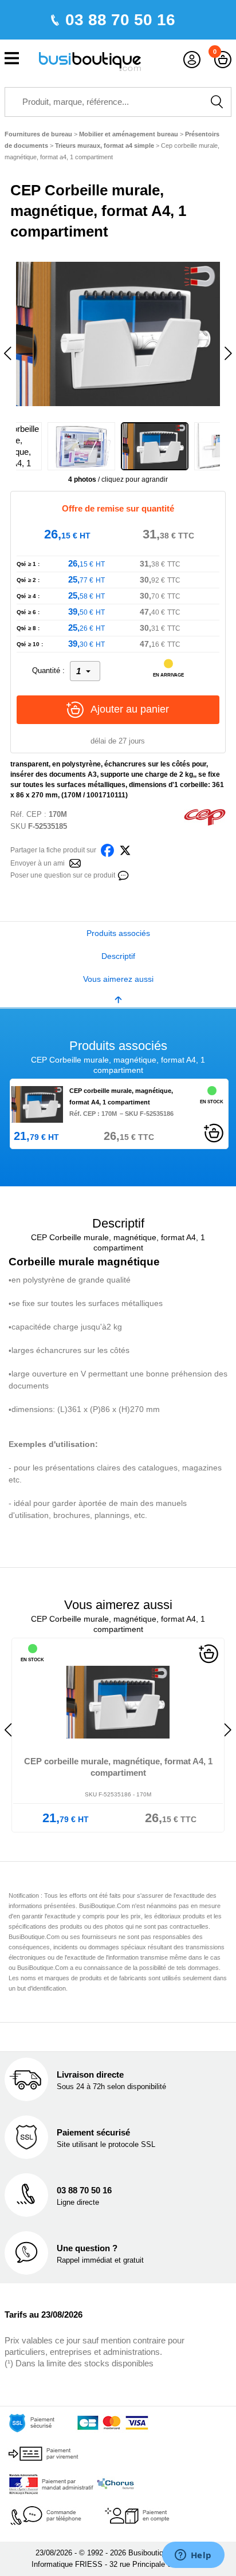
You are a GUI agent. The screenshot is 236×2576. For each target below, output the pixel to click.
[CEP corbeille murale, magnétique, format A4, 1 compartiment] (37, 1104)
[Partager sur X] (125, 849)
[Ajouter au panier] (214, 1132)
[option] (118, 333)
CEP (34, 814)
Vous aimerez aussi (118, 979)
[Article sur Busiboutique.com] (75, 862)
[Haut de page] (118, 999)
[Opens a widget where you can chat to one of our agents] (193, 2556)
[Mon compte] (192, 60)
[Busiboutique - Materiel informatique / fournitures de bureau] (90, 60)
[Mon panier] (223, 60)
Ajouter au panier (130, 709)
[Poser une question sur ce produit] (123, 874)
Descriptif (118, 956)
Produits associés (118, 933)
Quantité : (48, 670)
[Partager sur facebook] (107, 849)
